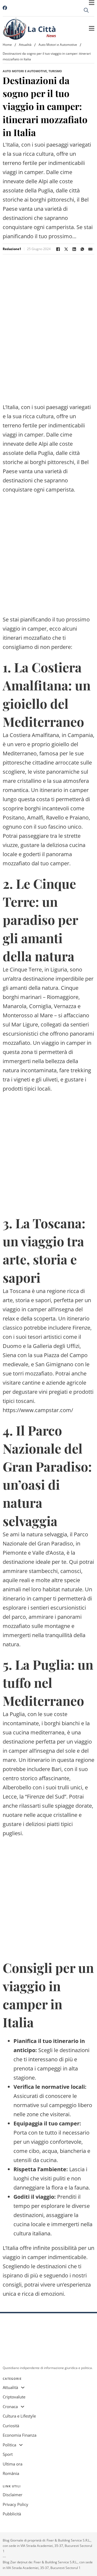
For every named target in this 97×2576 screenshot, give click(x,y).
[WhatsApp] (82, 249)
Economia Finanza (20, 2435)
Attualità (25, 45)
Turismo (55, 71)
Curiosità (11, 2426)
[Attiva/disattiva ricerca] (86, 10)
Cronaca (10, 2406)
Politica (9, 2445)
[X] (66, 249)
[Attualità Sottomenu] (23, 2387)
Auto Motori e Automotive (58, 45)
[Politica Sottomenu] (21, 2445)
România (11, 2473)
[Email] (90, 249)
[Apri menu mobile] (92, 3)
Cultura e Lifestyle (19, 2416)
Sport (8, 2454)
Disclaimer (13, 2495)
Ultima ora (13, 2464)
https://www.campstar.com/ (38, 1410)
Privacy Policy (15, 2504)
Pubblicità (12, 2514)
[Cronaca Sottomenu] (22, 2407)
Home (7, 45)
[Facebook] (58, 249)
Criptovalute (14, 2397)
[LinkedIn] (74, 249)
